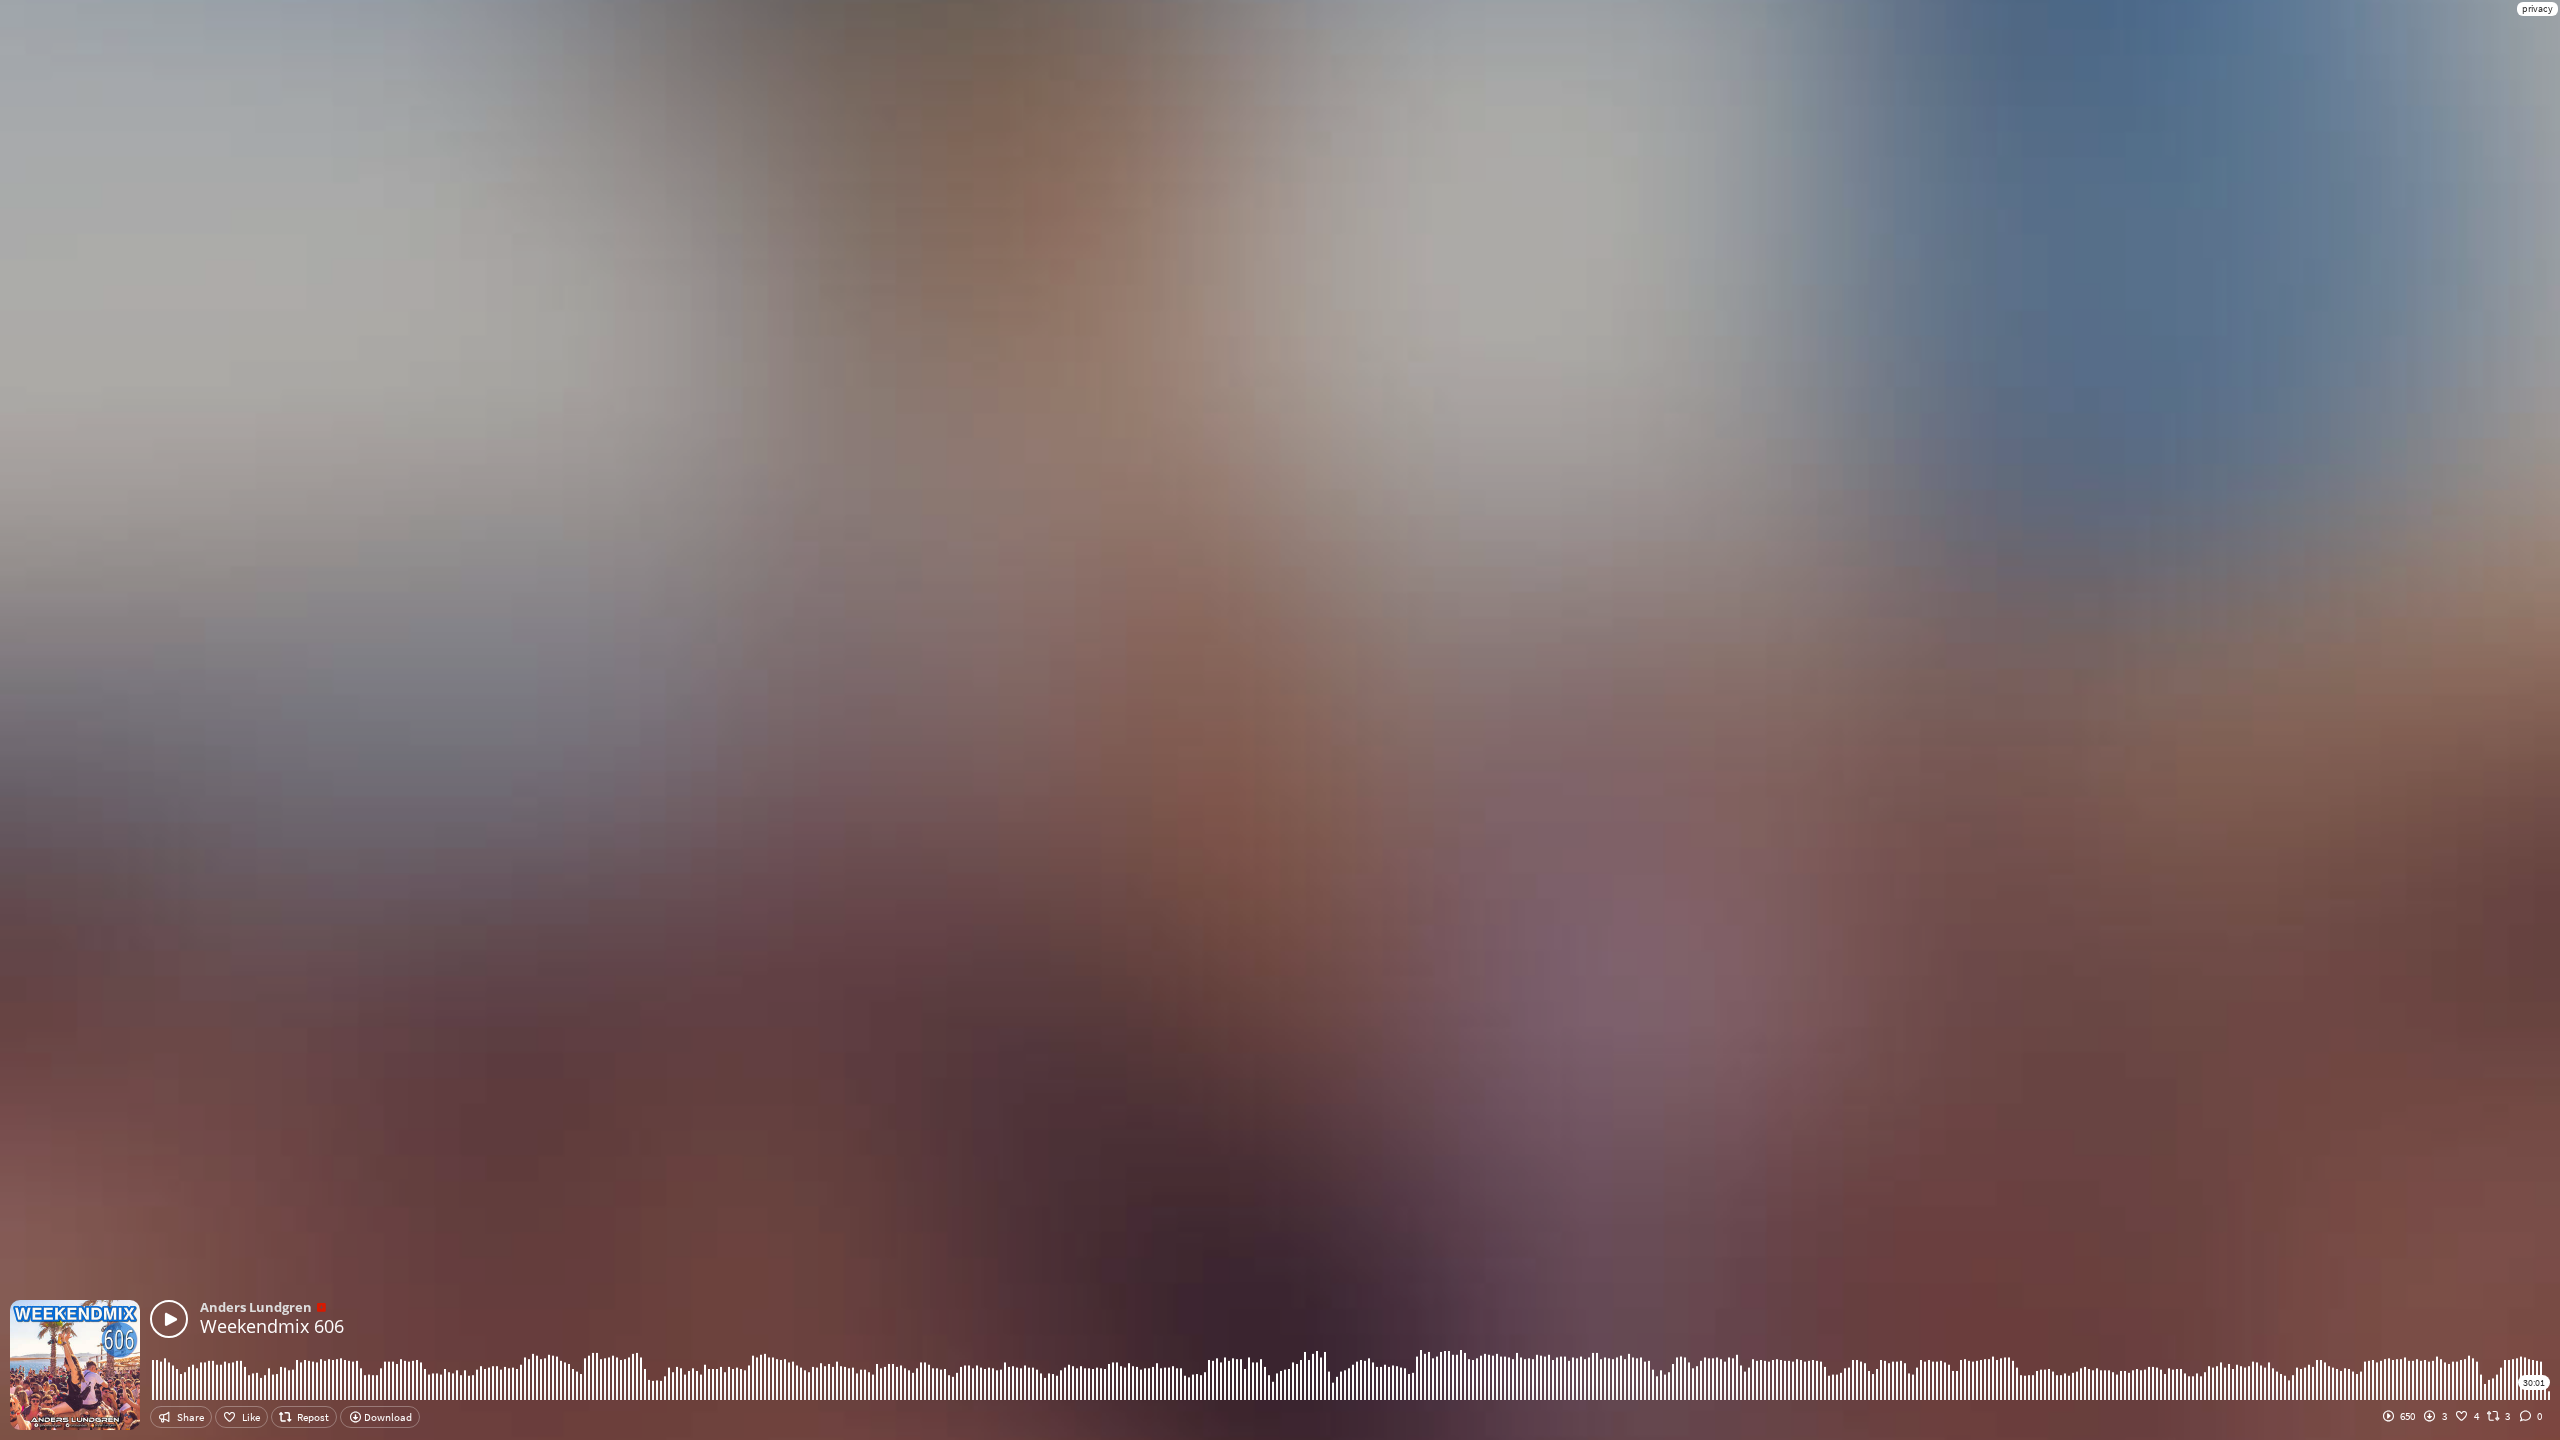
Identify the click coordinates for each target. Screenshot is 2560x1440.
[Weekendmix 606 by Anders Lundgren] (169, 1319)
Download (387, 1417)
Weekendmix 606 (272, 1326)
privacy (2537, 8)
